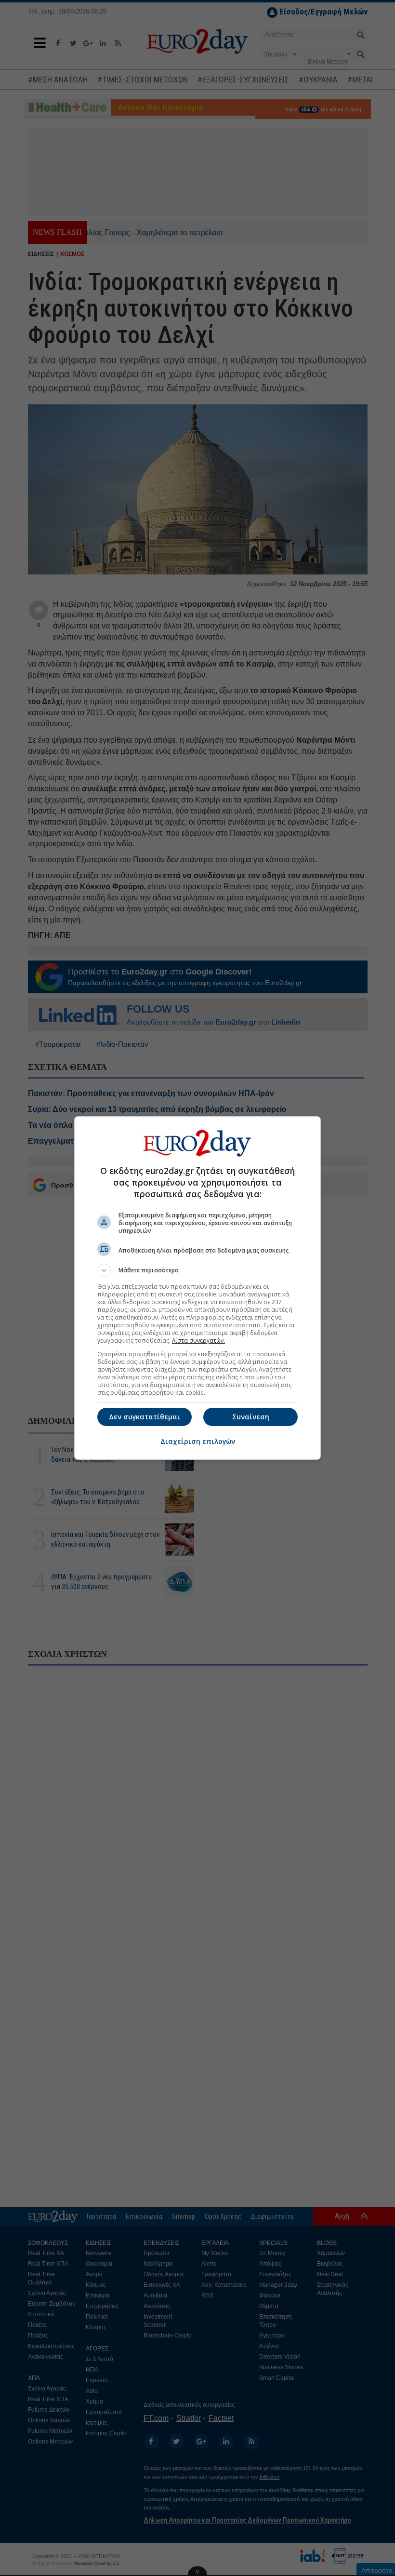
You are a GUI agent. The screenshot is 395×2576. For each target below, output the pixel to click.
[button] (197, 1270)
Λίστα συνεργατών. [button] (198, 1341)
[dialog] (197, 1288)
